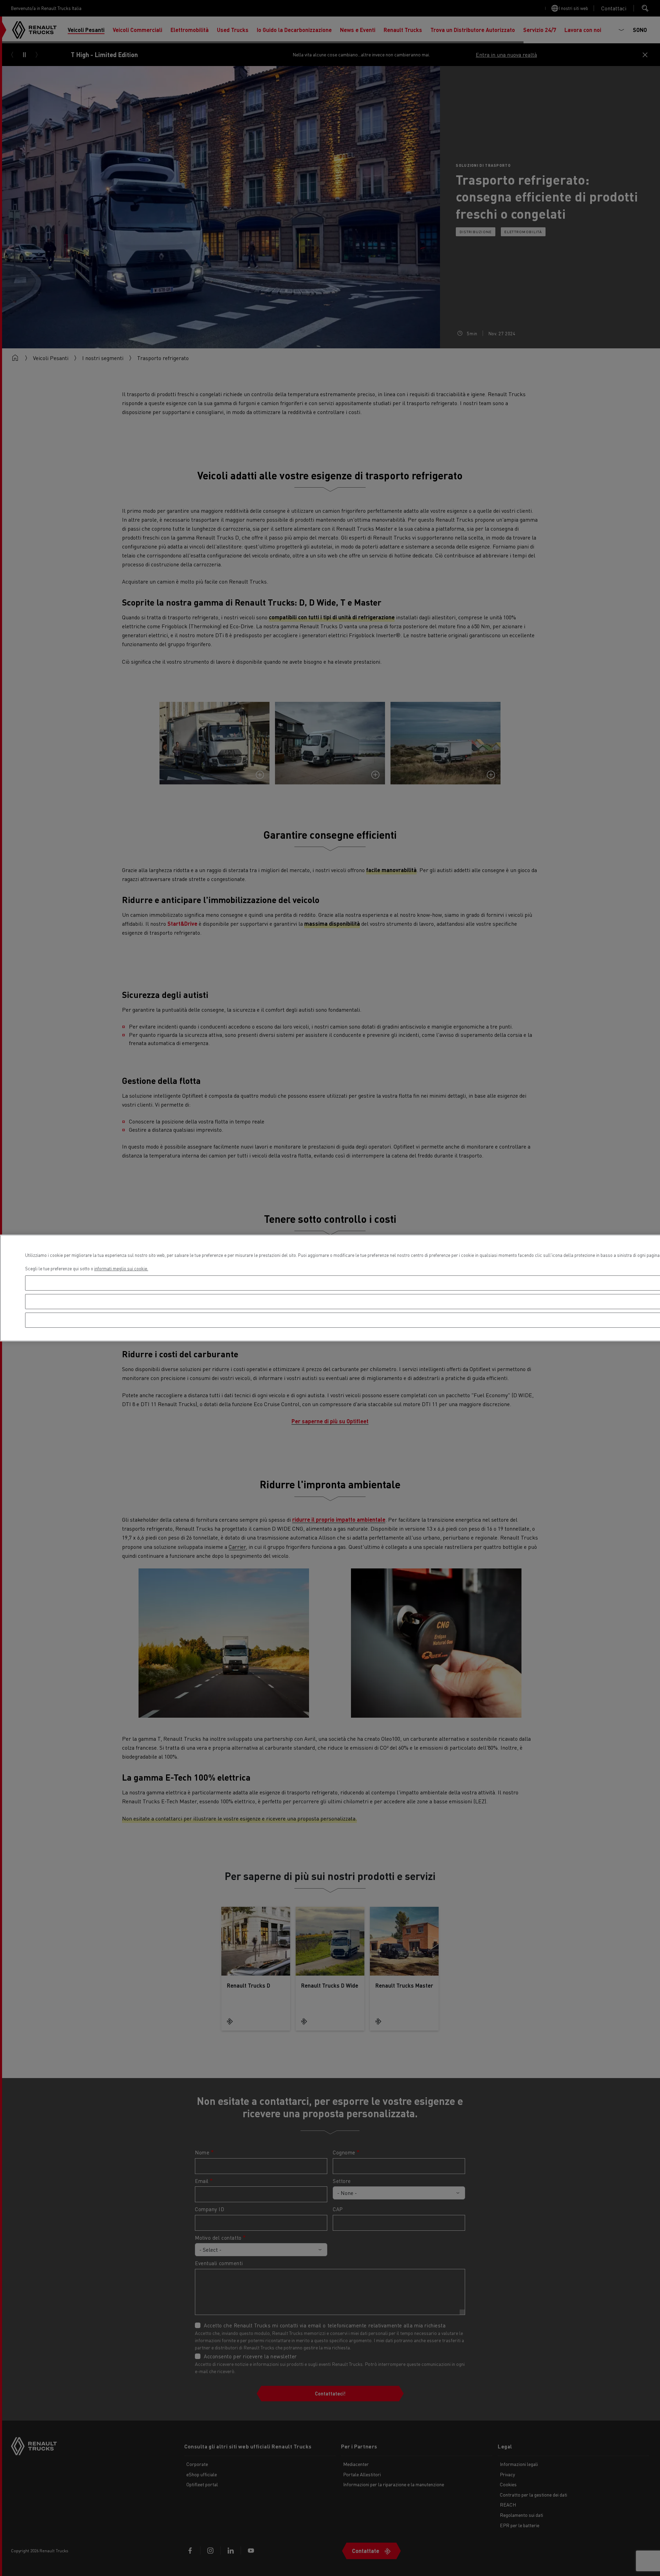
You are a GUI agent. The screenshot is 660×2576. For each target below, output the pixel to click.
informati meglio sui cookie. (121, 1268)
